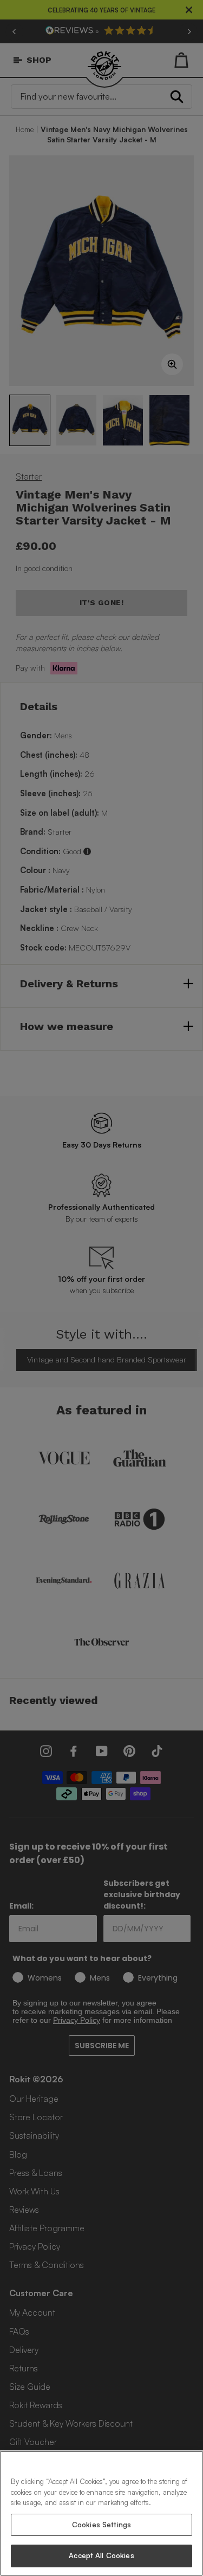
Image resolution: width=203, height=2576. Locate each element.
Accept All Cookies (101, 2555)
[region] (101, 2513)
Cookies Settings (101, 2525)
